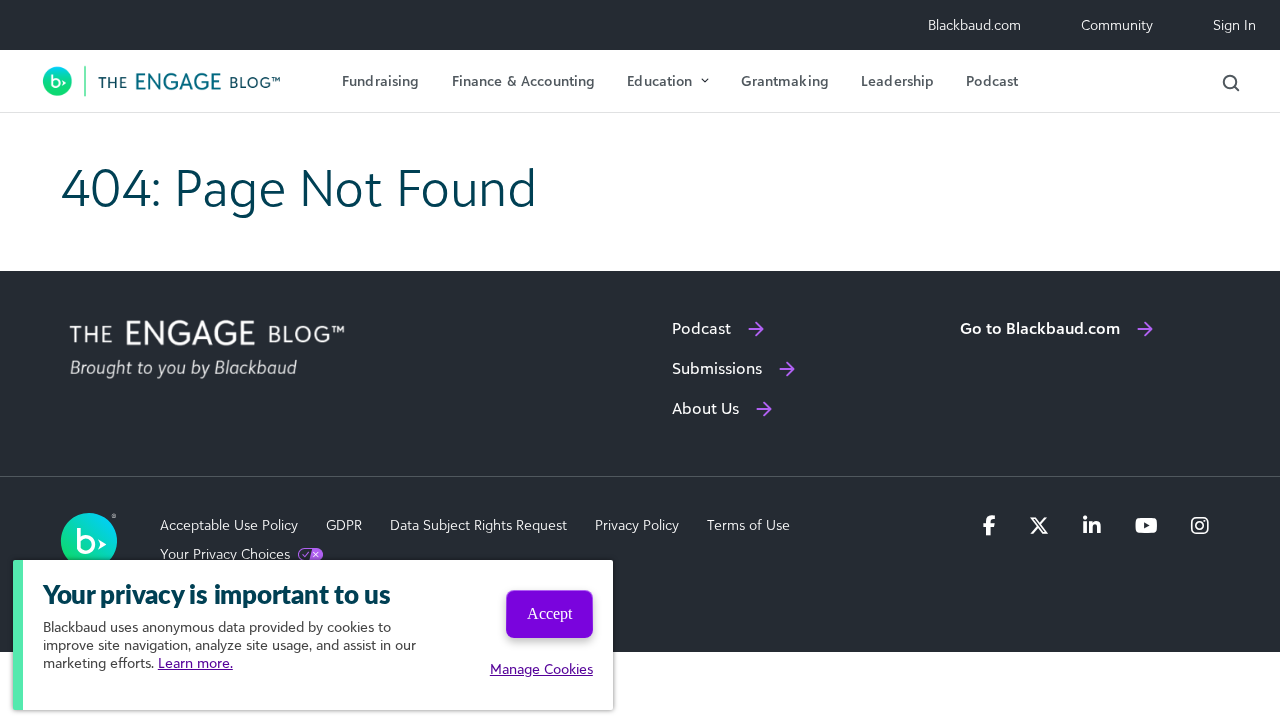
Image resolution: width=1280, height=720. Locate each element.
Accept (549, 613)
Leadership (897, 80)
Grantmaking (785, 80)
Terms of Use (748, 525)
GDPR (344, 525)
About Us (705, 408)
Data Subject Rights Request (478, 525)
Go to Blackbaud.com (1040, 328)
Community (1117, 24)
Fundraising (381, 80)
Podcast (992, 80)
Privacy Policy (637, 525)
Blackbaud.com (974, 24)
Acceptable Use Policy (229, 525)
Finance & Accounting (524, 80)
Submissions (717, 368)
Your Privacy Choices (225, 554)
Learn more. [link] (195, 662)
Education (659, 80)
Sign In (1234, 24)
